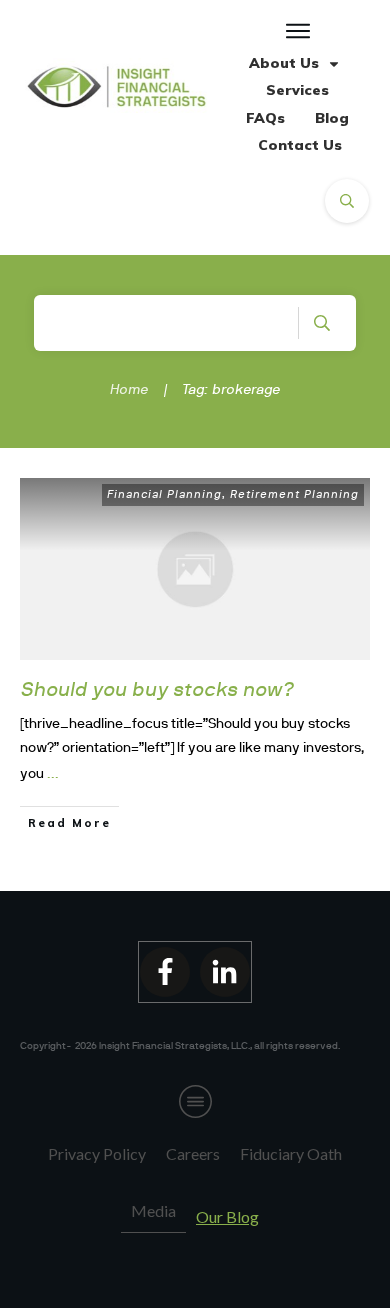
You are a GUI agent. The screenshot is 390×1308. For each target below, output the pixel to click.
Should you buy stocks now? (157, 689)
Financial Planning (164, 494)
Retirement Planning (294, 494)
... (53, 773)
